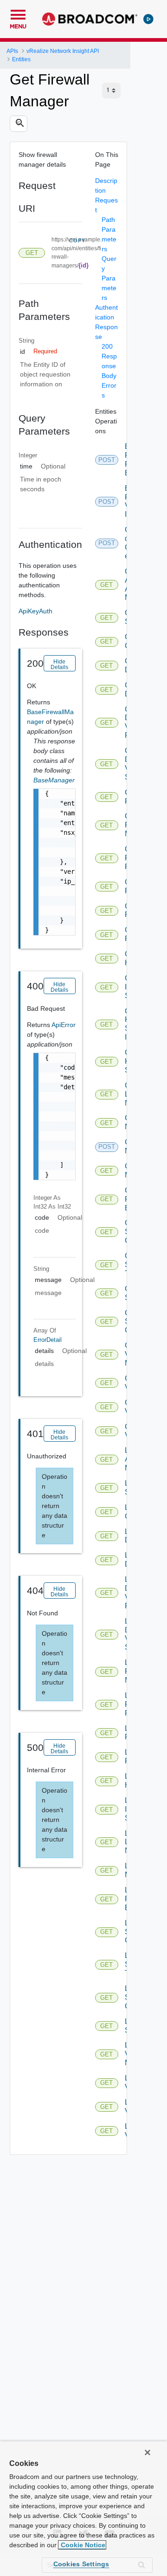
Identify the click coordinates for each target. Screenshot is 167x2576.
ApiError (64, 1025)
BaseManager (54, 780)
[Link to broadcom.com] (90, 19)
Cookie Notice (82, 2545)
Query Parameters (109, 278)
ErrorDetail (48, 1340)
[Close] (148, 2452)
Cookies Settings (81, 2564)
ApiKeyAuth (35, 611)
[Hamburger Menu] (18, 13)
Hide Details (59, 664)
